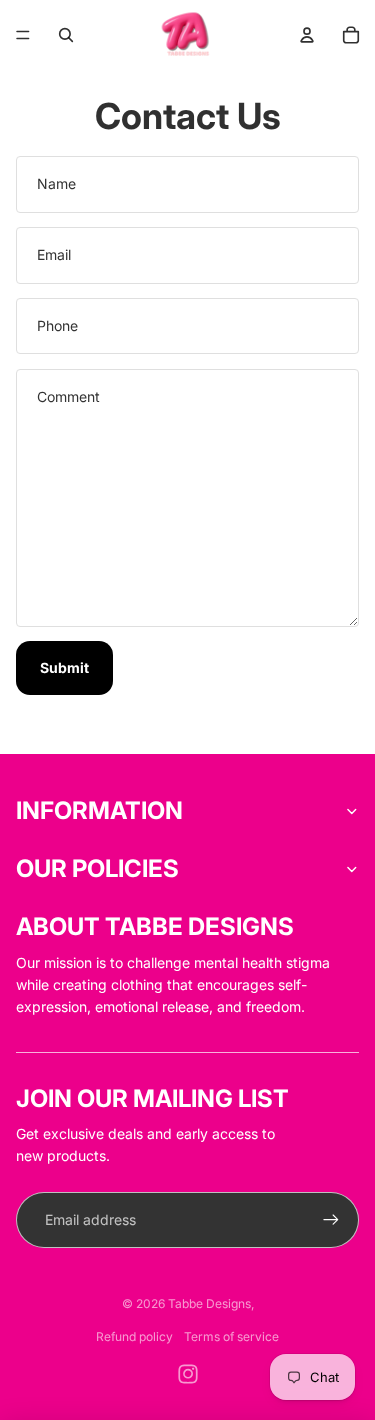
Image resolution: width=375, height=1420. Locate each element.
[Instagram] (188, 1374)
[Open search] (66, 35)
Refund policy (134, 1336)
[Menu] (23, 35)
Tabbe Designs (209, 1303)
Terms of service (231, 1336)
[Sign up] (331, 1220)
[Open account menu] (307, 35)
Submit (64, 667)
